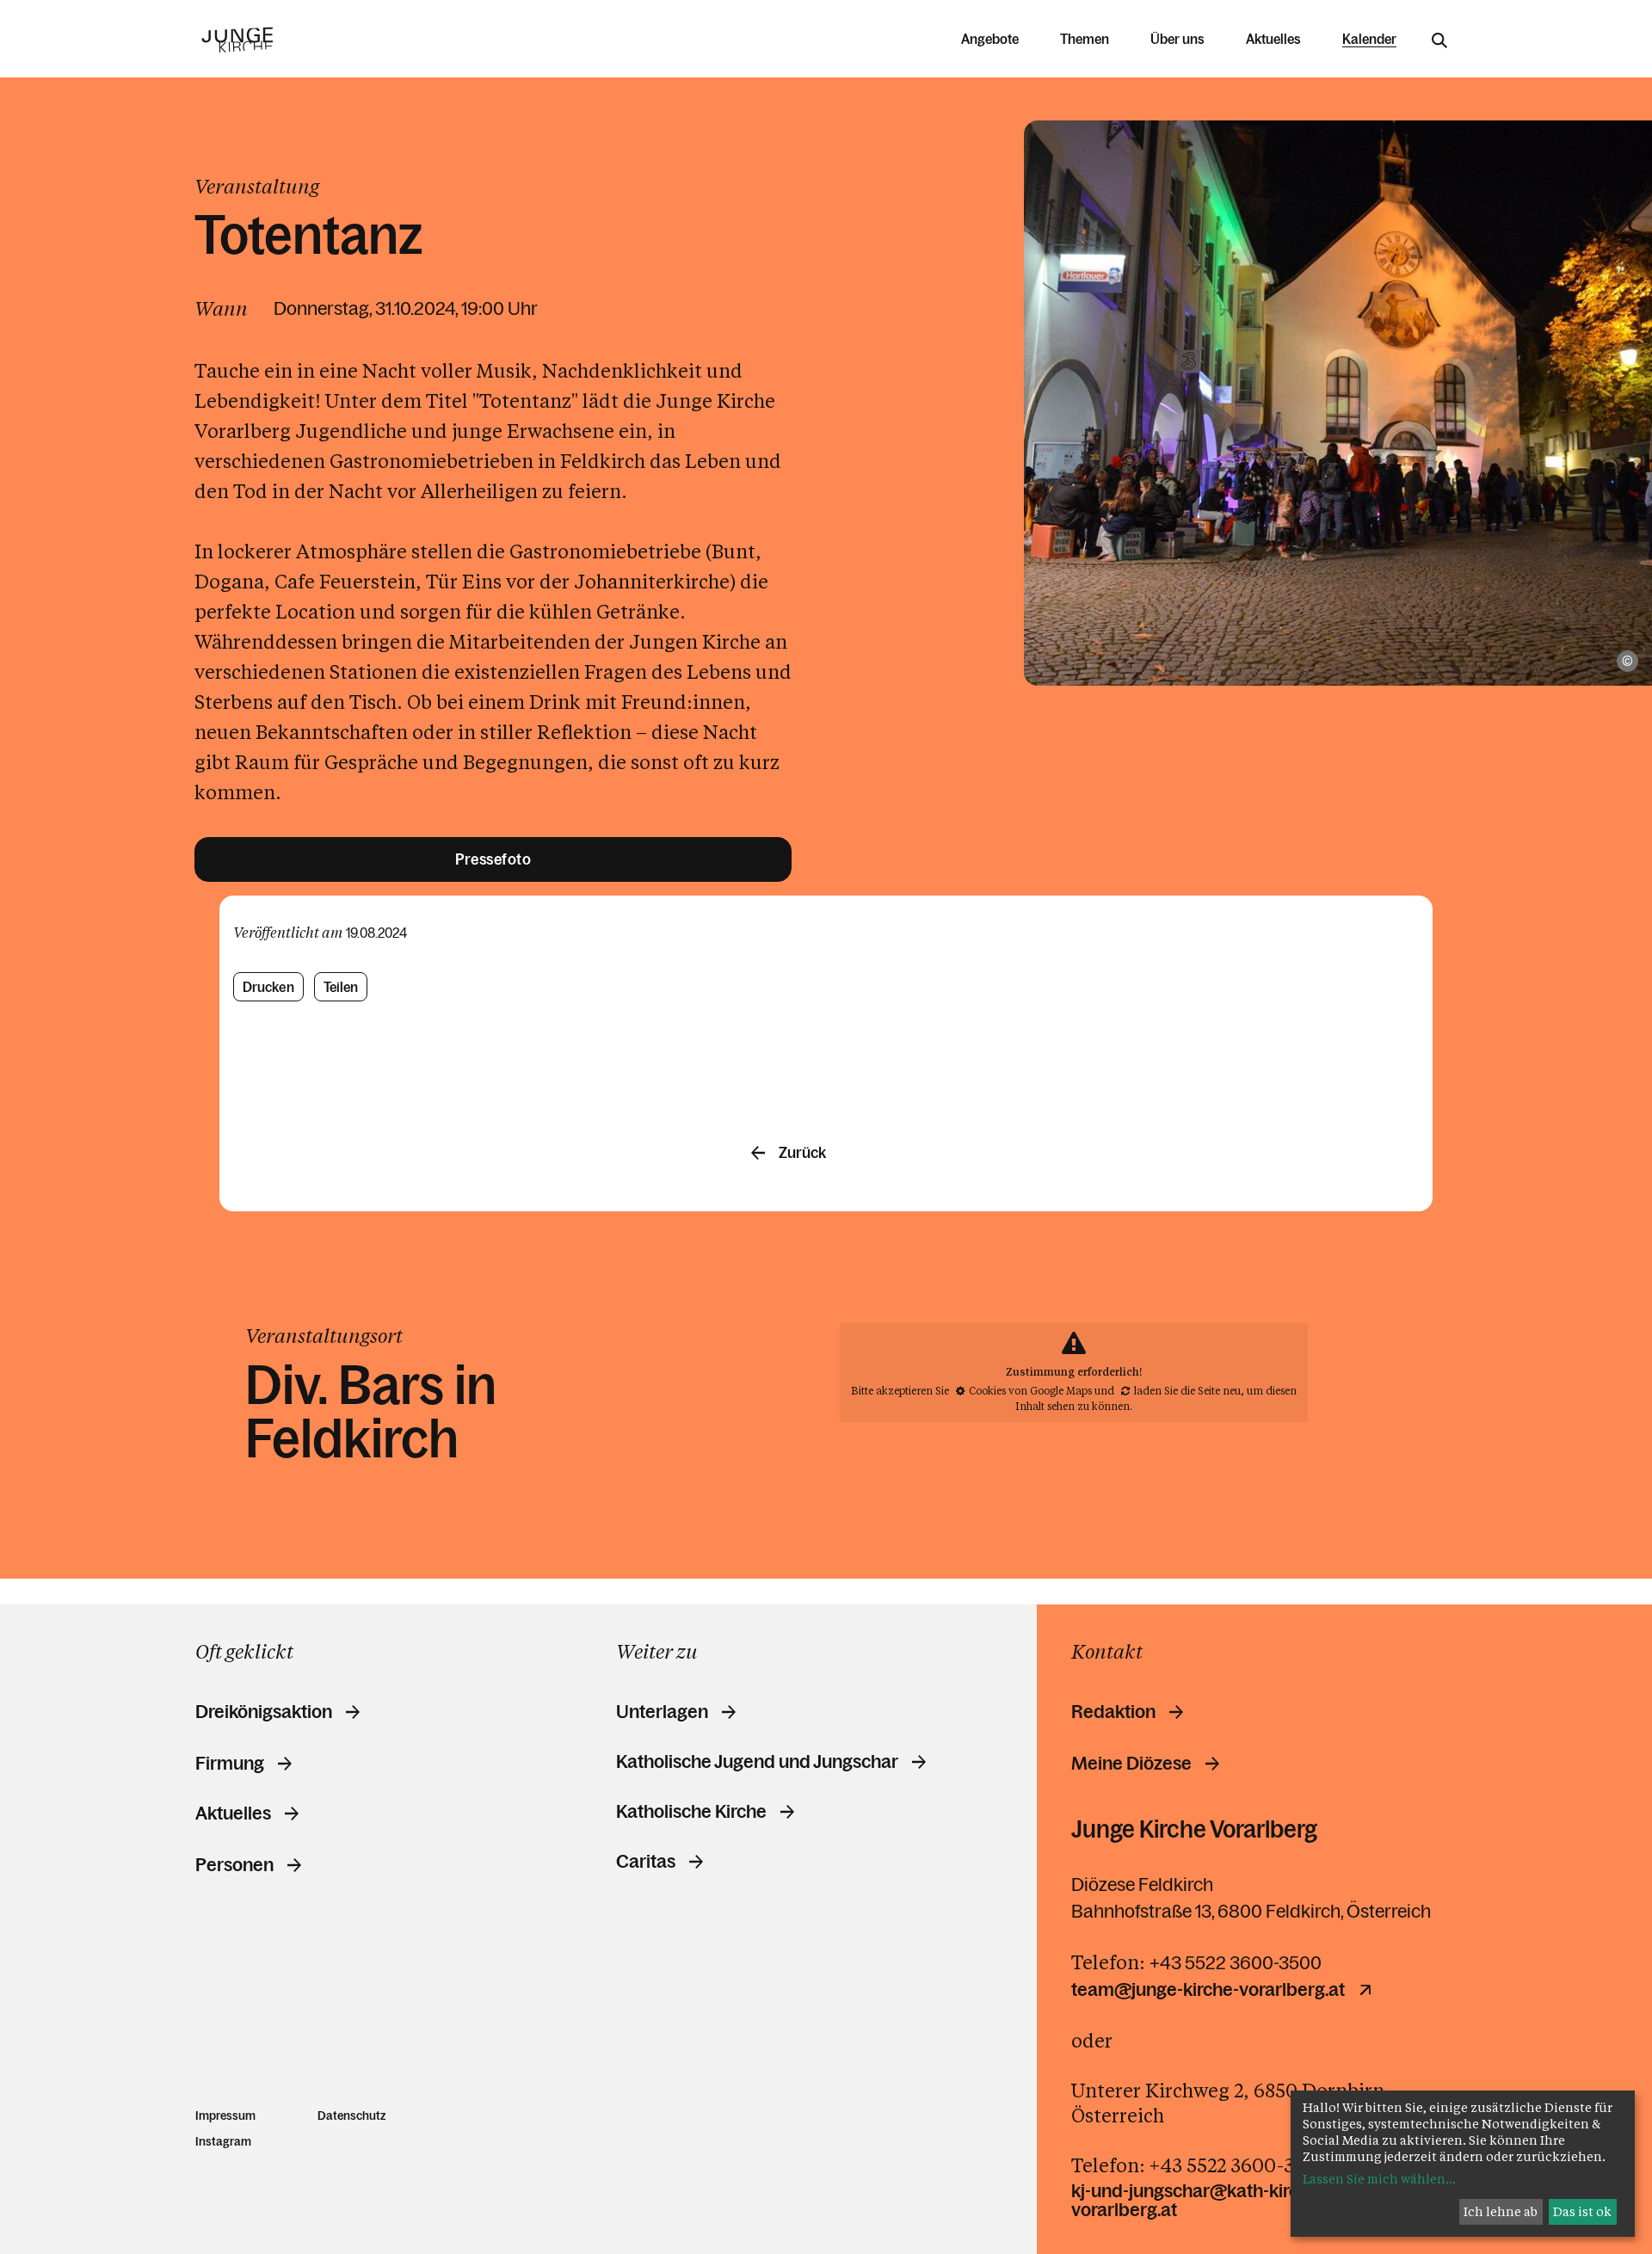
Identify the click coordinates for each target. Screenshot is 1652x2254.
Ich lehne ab (1501, 2211)
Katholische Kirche (691, 1812)
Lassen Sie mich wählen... (1379, 2179)
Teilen (341, 987)
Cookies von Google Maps (1030, 1390)
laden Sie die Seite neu (1187, 1390)
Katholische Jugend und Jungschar (757, 1762)
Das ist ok (1582, 2211)
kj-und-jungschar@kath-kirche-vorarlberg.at (1198, 2201)
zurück (802, 1153)
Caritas (646, 1862)
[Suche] (1439, 40)
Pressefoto (493, 859)
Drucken (268, 987)
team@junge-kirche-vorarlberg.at (1208, 1990)
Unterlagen (662, 1712)
